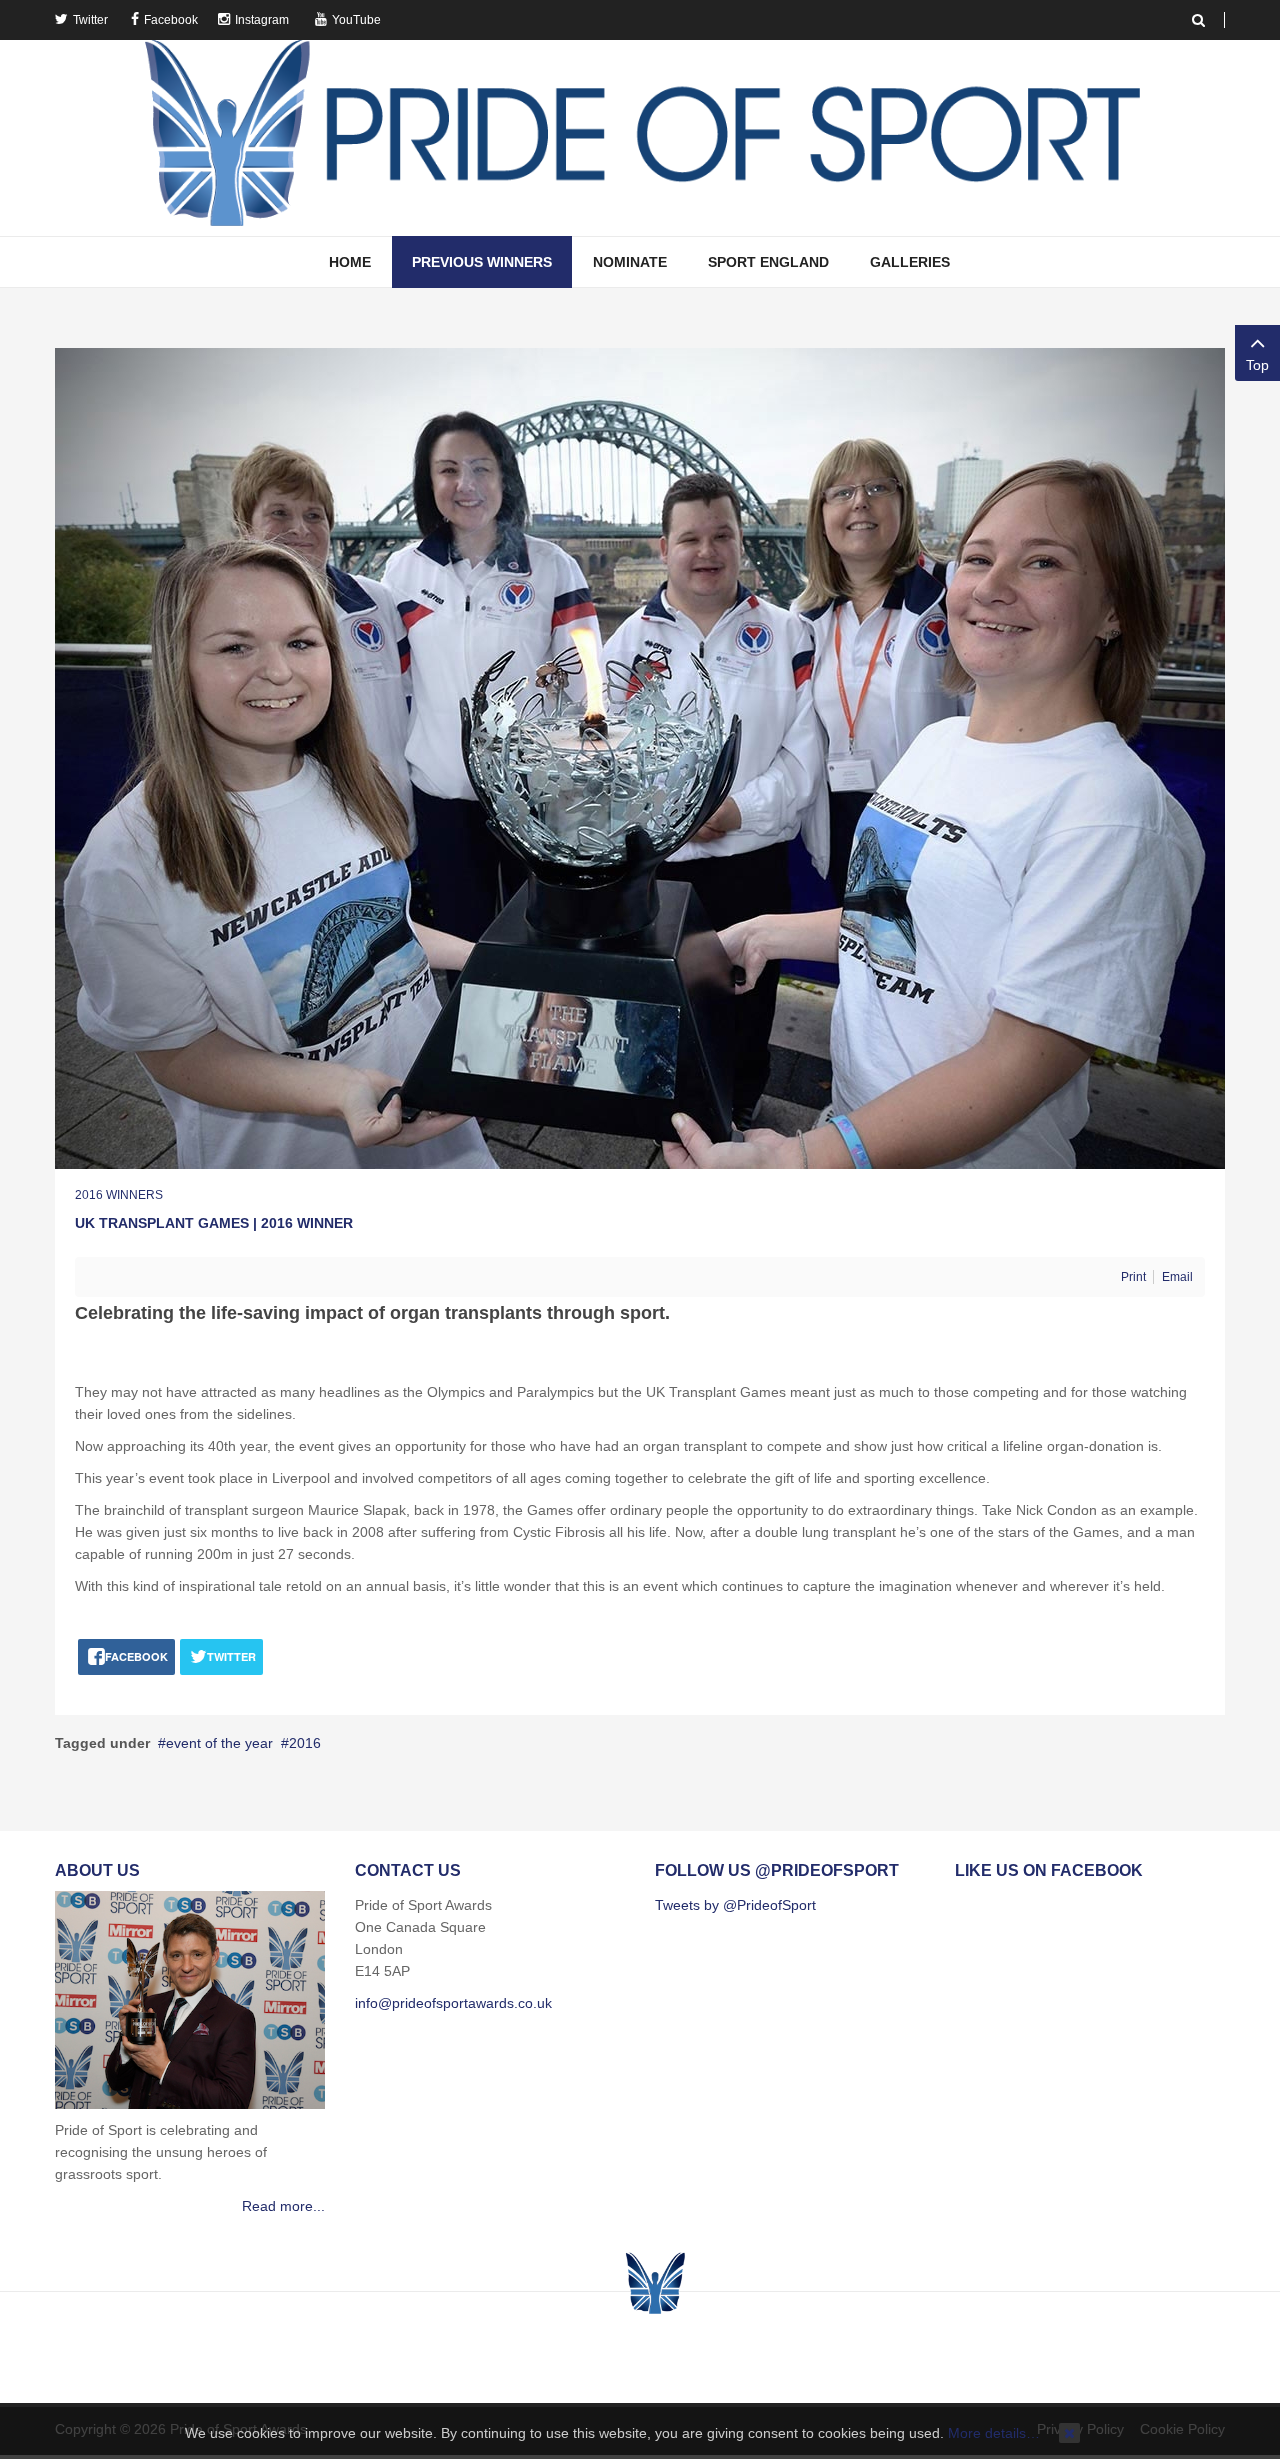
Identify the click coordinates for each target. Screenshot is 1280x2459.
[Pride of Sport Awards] (640, 138)
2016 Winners (119, 1195)
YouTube (356, 20)
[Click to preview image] (640, 757)
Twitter (90, 20)
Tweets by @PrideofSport (735, 1905)
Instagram (262, 20)
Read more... (283, 2206)
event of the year (219, 1743)
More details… (994, 2433)
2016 (305, 1743)
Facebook (171, 20)
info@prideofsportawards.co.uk (453, 2003)
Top (1257, 365)
